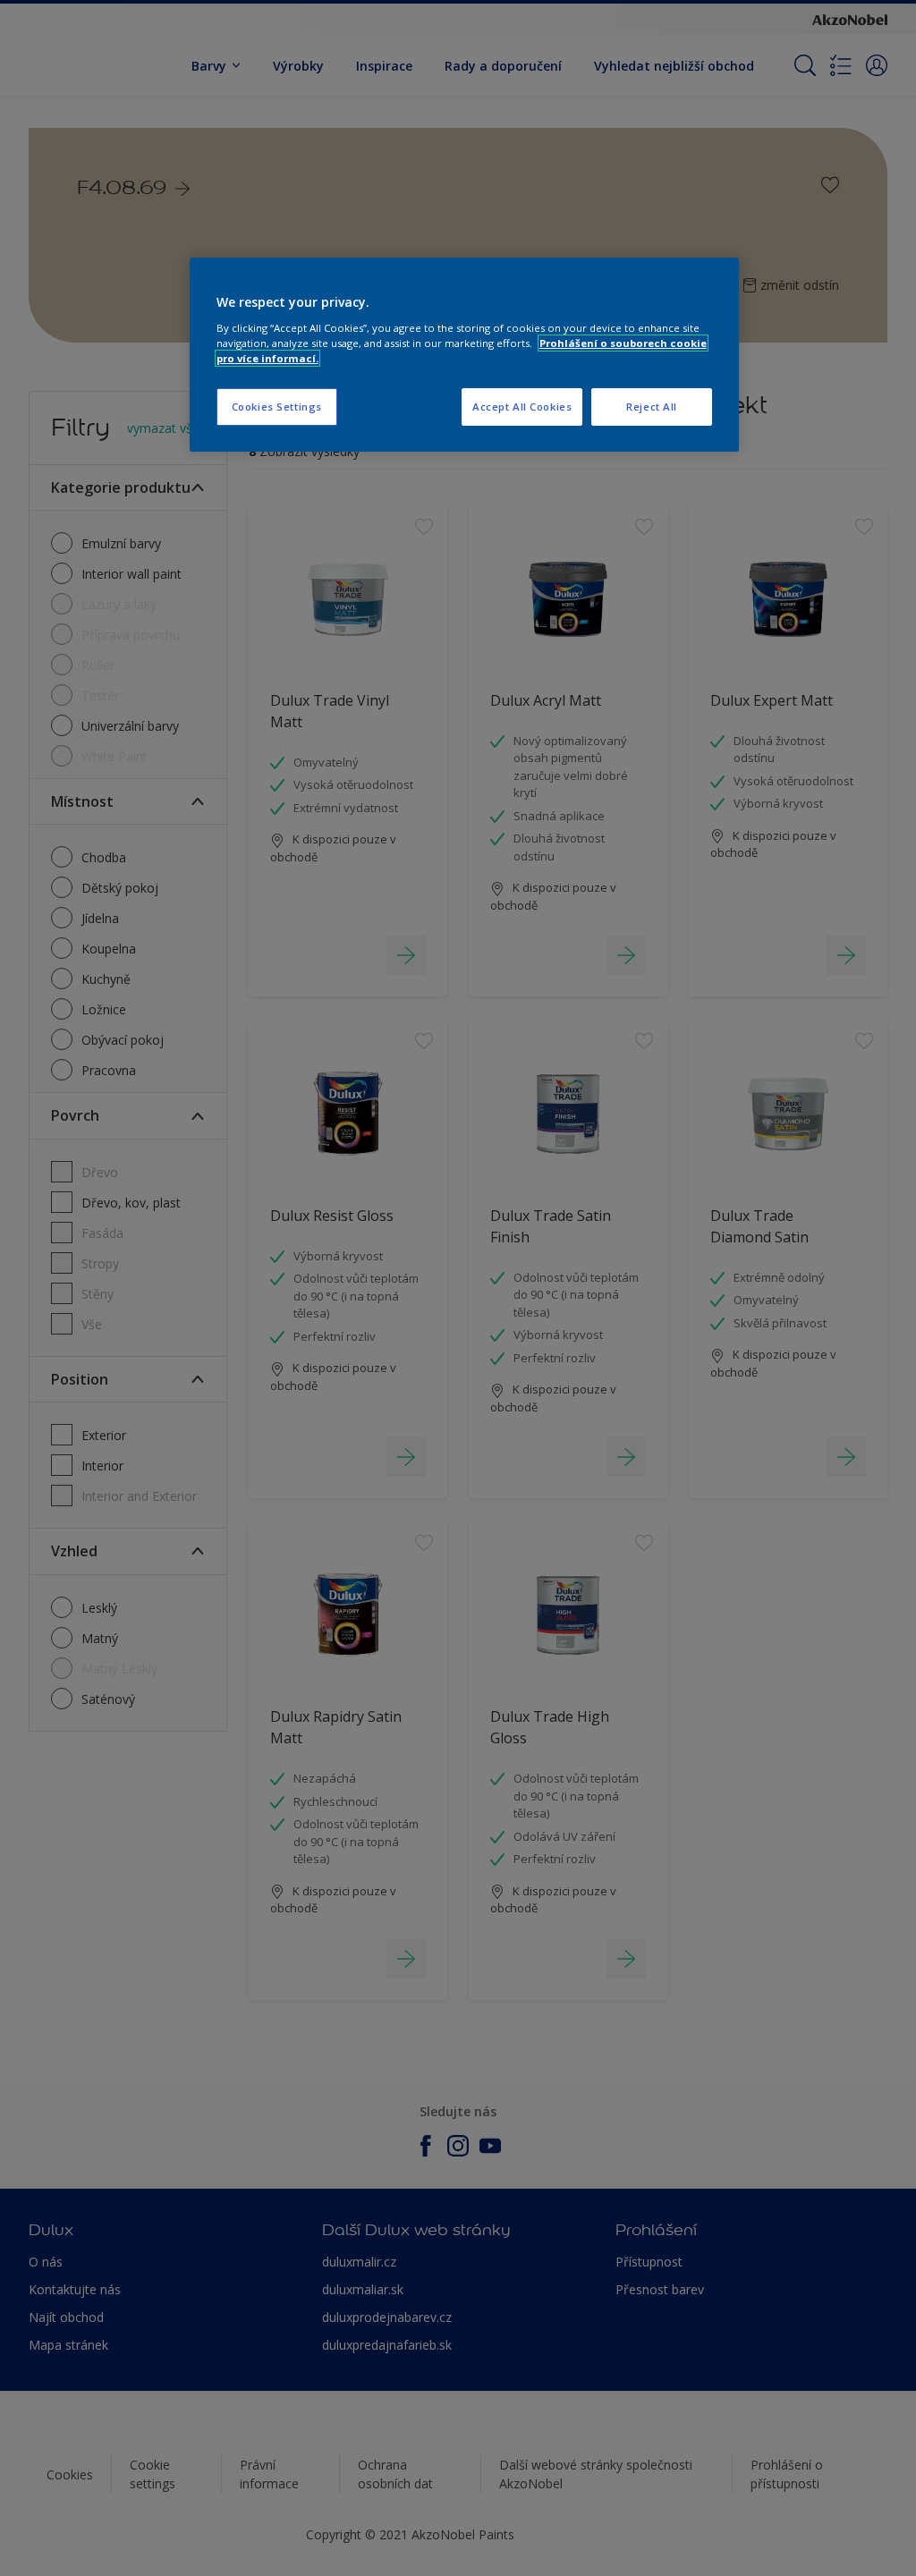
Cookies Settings (277, 407)
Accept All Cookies (522, 407)
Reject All (652, 407)
